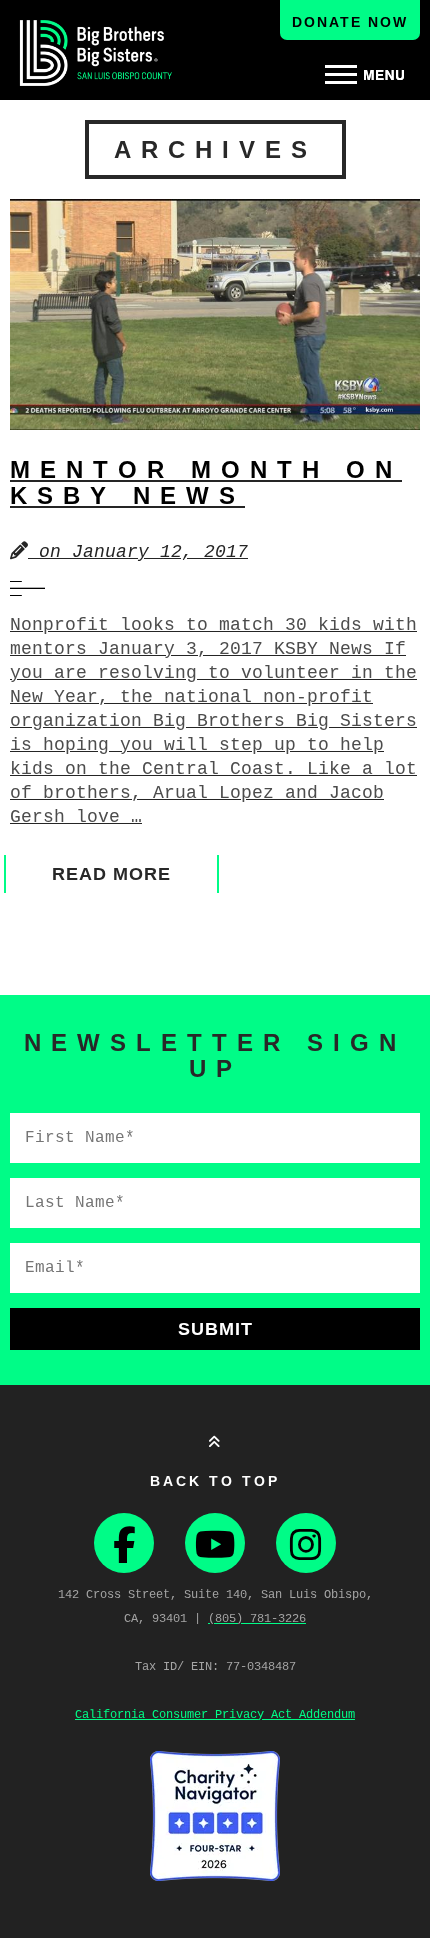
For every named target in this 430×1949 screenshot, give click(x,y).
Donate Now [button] (350, 22)
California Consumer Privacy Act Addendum (215, 1715)
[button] (365, 75)
